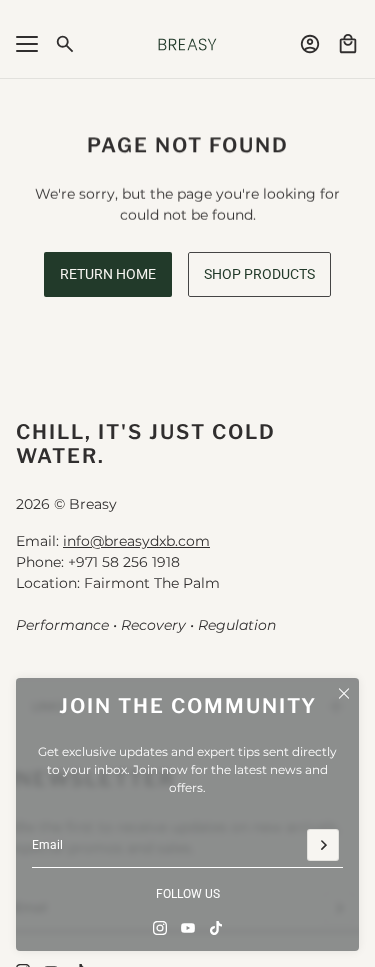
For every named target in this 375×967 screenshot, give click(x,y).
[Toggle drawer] (27, 44)
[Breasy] (187, 44)
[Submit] (323, 845)
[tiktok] (216, 928)
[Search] (65, 44)
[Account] (310, 44)
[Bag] (348, 44)
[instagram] (160, 928)
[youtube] (188, 928)
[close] (344, 693)
